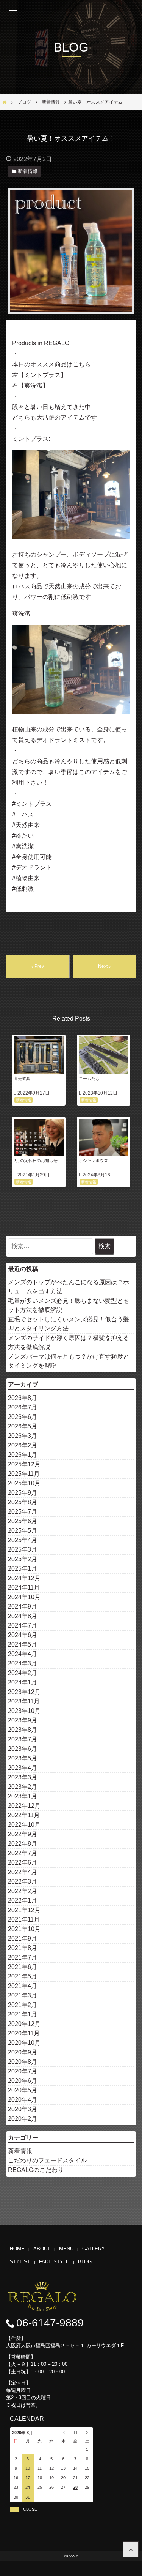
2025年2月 (23, 1559)
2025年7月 (23, 1512)
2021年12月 (24, 1910)
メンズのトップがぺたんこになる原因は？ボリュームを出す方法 (69, 1287)
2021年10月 (24, 1929)
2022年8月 (23, 1844)
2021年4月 (23, 1986)
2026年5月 (23, 1426)
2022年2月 (23, 1891)
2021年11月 (24, 1919)
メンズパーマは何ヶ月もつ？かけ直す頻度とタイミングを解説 (69, 1361)
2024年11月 (24, 1588)
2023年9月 (23, 1720)
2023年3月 (23, 1777)
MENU (66, 2249)
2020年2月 (23, 2119)
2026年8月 (23, 1398)
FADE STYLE (54, 2262)
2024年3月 (23, 1663)
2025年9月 (23, 1493)
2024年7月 (23, 1625)
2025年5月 (23, 1531)
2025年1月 (23, 1569)
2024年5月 (23, 1644)
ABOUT (42, 2249)
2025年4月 (23, 1540)
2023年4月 (23, 1768)
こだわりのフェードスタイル (47, 2160)
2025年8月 (23, 1502)
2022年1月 (23, 1901)
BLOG (85, 2262)
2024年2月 (23, 1673)
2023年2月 (23, 1787)
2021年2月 (23, 2005)
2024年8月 (23, 1616)
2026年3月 (23, 1436)
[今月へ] (75, 2433)
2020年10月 (24, 2043)
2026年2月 (23, 1445)
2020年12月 (24, 2024)
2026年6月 (23, 1417)
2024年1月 (23, 1682)
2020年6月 (23, 2081)
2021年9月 (23, 1938)
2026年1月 (23, 1455)
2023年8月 (23, 1730)
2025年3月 (23, 1550)
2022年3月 (23, 1882)
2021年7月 (23, 1957)
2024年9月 (23, 1606)
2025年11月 (24, 1474)
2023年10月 (24, 1711)
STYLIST (20, 2262)
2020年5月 (23, 2090)
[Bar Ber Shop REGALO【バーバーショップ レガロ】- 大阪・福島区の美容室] (131, 2549)
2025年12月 (24, 1464)
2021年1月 (23, 2014)
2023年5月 (23, 1758)
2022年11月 (24, 1815)
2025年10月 (24, 1483)
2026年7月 (23, 1407)
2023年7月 (23, 1739)
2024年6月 (23, 1635)
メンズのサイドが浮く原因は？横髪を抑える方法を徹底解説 (69, 1342)
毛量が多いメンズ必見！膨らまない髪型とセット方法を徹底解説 (69, 1305)
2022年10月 (24, 1825)
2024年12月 (24, 1578)
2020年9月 (23, 2052)
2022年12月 (24, 1806)
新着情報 (20, 2151)
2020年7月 (23, 2071)
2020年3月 (23, 2109)
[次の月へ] (87, 2433)
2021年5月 (23, 1976)
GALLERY (94, 2249)
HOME (17, 2249)
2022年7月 (23, 1853)
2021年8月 (23, 1948)
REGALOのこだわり (36, 2170)
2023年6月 (23, 1749)
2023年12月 (24, 1692)
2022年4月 (23, 1872)
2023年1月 (23, 1796)
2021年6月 (23, 1967)
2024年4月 (23, 1654)
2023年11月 (24, 1701)
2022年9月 (23, 1834)
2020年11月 (24, 2033)
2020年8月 (23, 2062)
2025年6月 (23, 1521)
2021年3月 (23, 1995)
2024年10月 (24, 1597)
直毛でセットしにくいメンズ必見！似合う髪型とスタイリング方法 (69, 1324)
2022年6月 (23, 1863)
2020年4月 (23, 2100)
